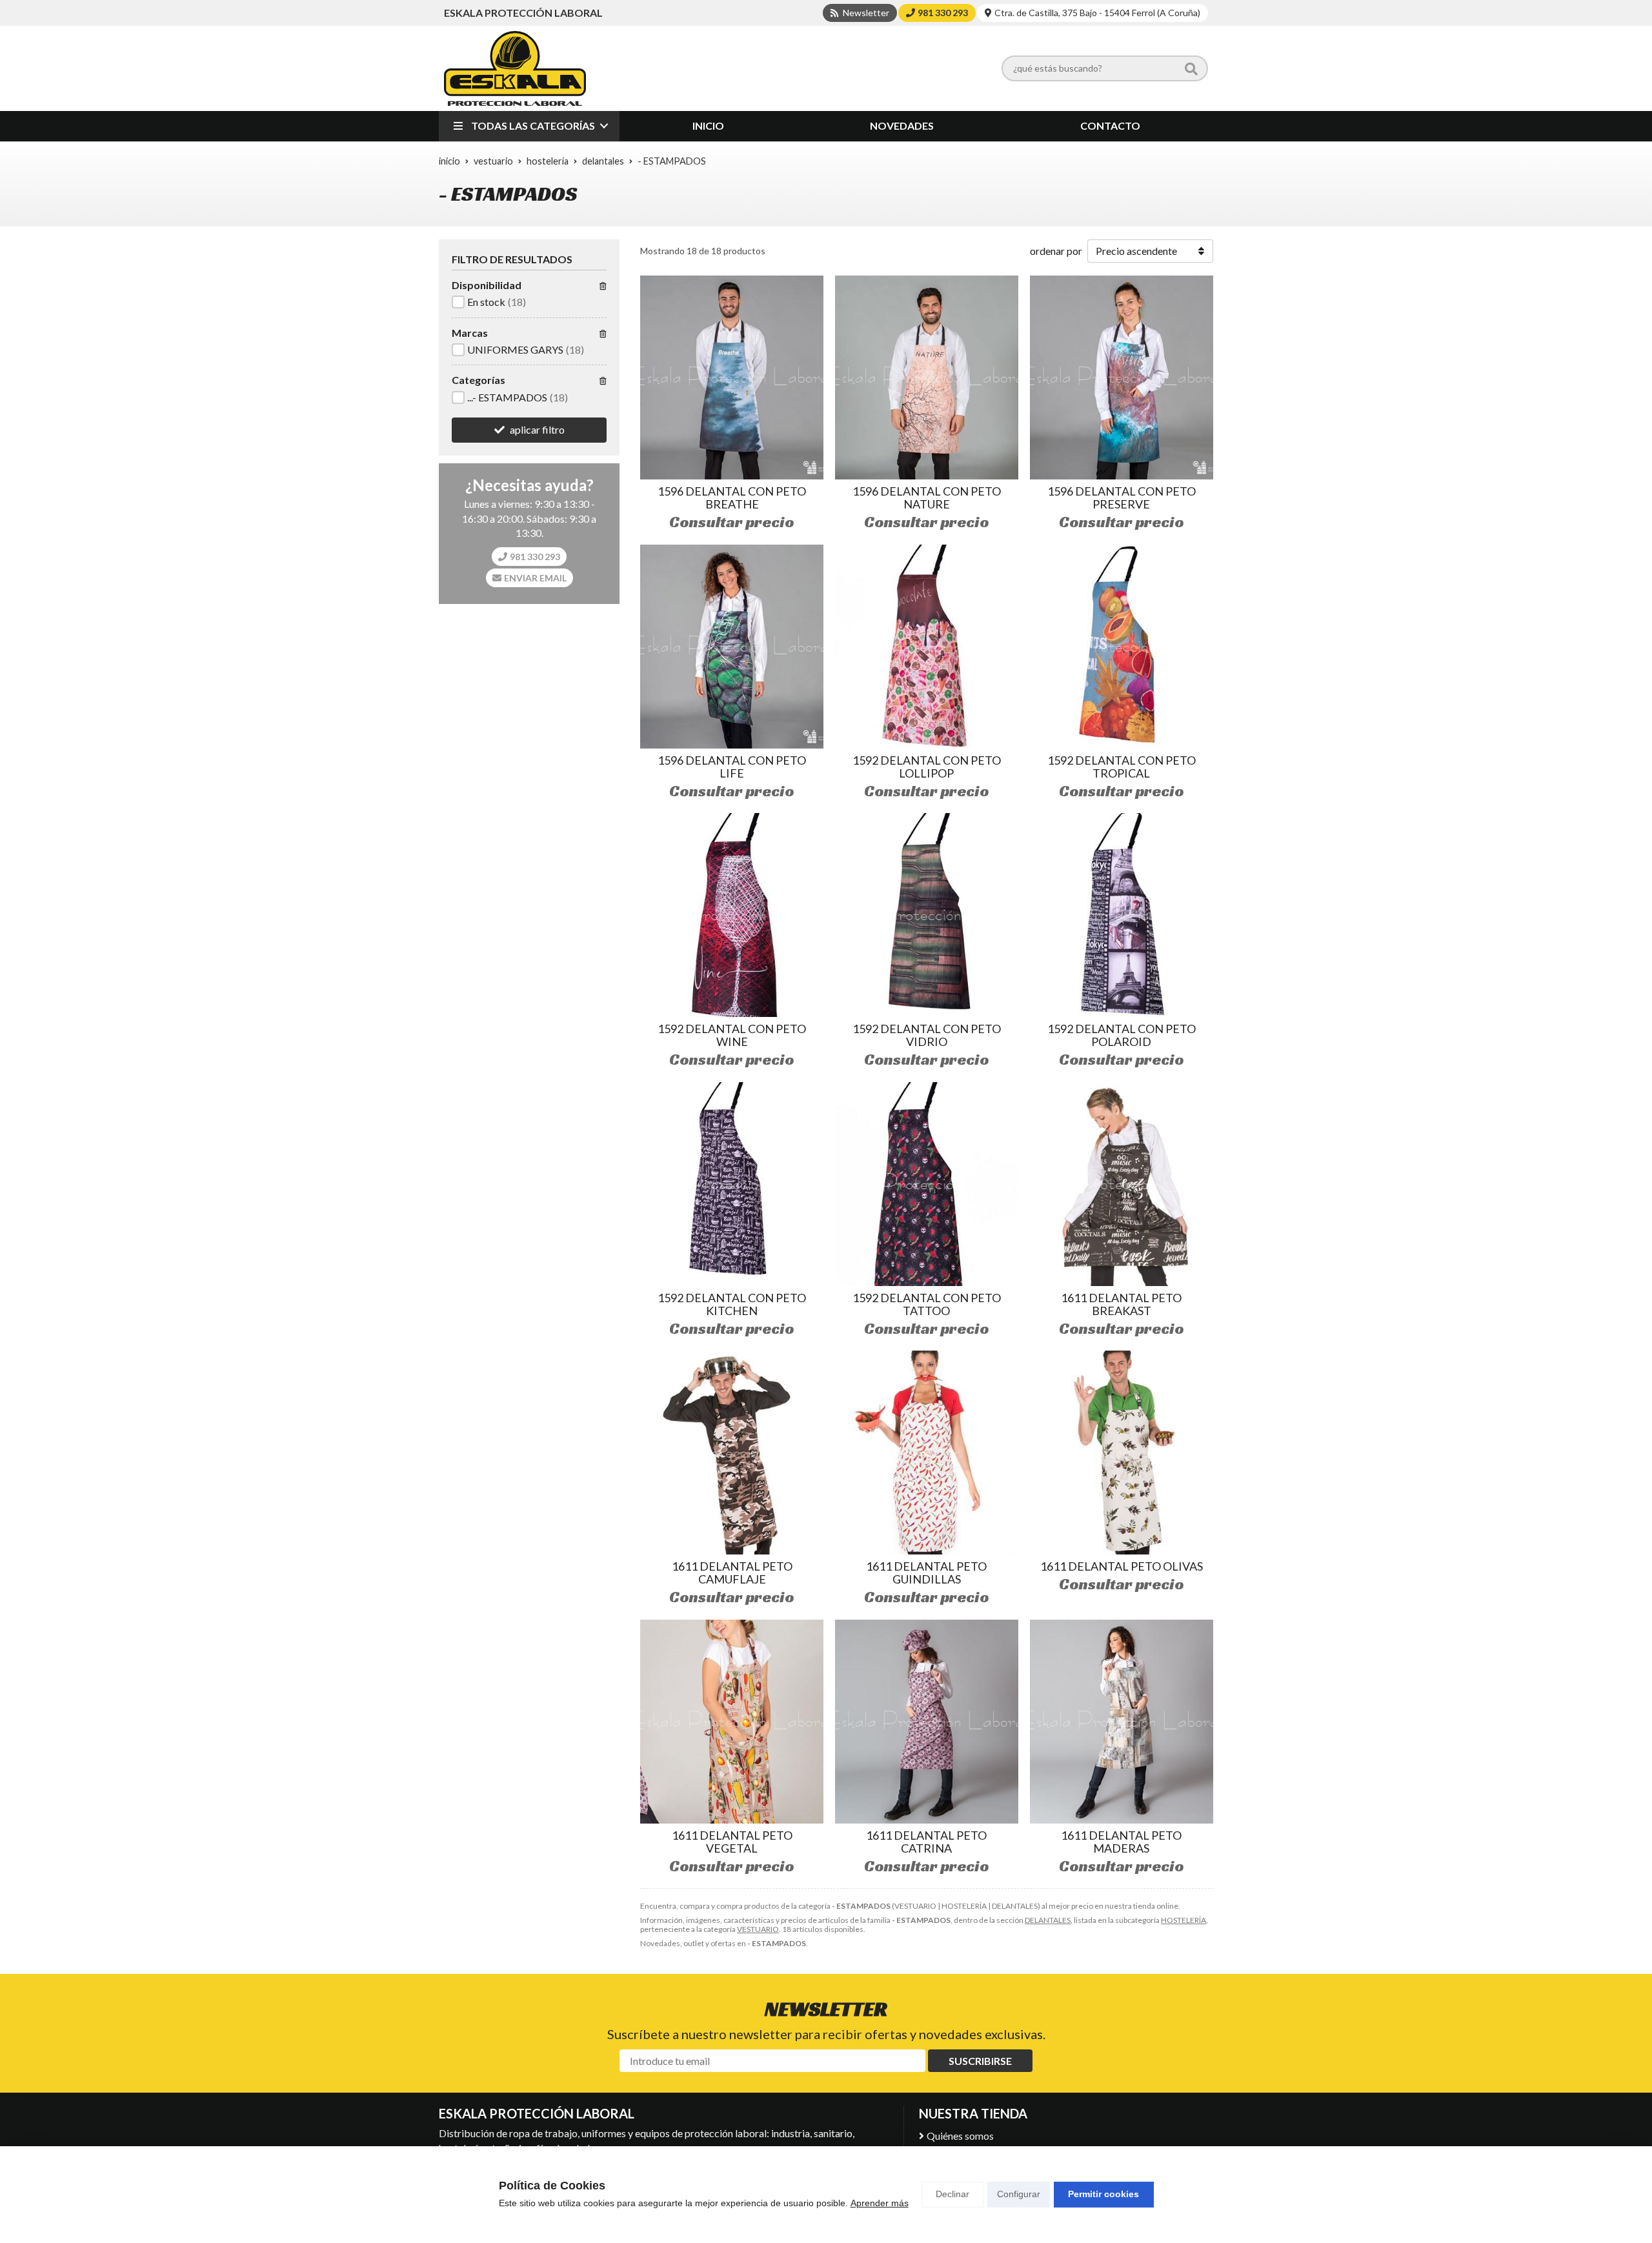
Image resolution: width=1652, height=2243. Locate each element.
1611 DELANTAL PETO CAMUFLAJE (732, 1573)
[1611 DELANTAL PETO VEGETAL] (732, 1722)
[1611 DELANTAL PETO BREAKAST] (1122, 1184)
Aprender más (880, 2203)
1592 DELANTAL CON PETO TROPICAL (1122, 767)
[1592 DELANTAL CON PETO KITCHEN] (732, 1184)
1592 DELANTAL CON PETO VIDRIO (927, 1035)
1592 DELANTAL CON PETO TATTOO (927, 1304)
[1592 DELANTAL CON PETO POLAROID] (1122, 915)
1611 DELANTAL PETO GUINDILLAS (926, 1573)
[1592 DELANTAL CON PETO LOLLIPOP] (927, 647)
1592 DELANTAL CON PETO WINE (732, 1035)
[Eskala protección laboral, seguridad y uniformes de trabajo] (515, 68)
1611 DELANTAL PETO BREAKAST (1121, 1304)
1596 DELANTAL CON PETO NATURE (927, 498)
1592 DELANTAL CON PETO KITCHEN (732, 1304)
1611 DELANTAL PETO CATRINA (926, 1842)
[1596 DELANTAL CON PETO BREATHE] (732, 377)
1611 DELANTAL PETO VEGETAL (732, 1842)
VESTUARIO (758, 1929)
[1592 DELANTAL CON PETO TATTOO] (927, 1184)
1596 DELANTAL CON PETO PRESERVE (1122, 498)
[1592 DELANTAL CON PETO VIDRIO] (927, 915)
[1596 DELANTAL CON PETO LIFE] (732, 647)
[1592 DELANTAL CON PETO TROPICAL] (1122, 647)
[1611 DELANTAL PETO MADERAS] (1122, 1722)
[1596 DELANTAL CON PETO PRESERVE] (1122, 377)
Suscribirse (980, 2061)
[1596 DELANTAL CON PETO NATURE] (927, 377)
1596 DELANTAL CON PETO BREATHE (732, 498)
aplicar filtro (537, 429)
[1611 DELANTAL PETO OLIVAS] (1122, 1453)
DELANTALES (1048, 1920)
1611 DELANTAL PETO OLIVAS (1122, 1566)
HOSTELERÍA (1184, 1920)
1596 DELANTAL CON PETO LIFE (732, 767)
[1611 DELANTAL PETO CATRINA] (927, 1722)
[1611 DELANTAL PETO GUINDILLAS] (927, 1453)
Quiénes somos (960, 2136)
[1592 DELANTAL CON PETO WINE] (732, 915)
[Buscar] (1191, 68)
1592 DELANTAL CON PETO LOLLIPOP (927, 767)
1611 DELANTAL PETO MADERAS (1121, 1842)
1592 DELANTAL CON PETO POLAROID (1122, 1035)
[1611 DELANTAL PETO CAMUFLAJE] (732, 1453)
